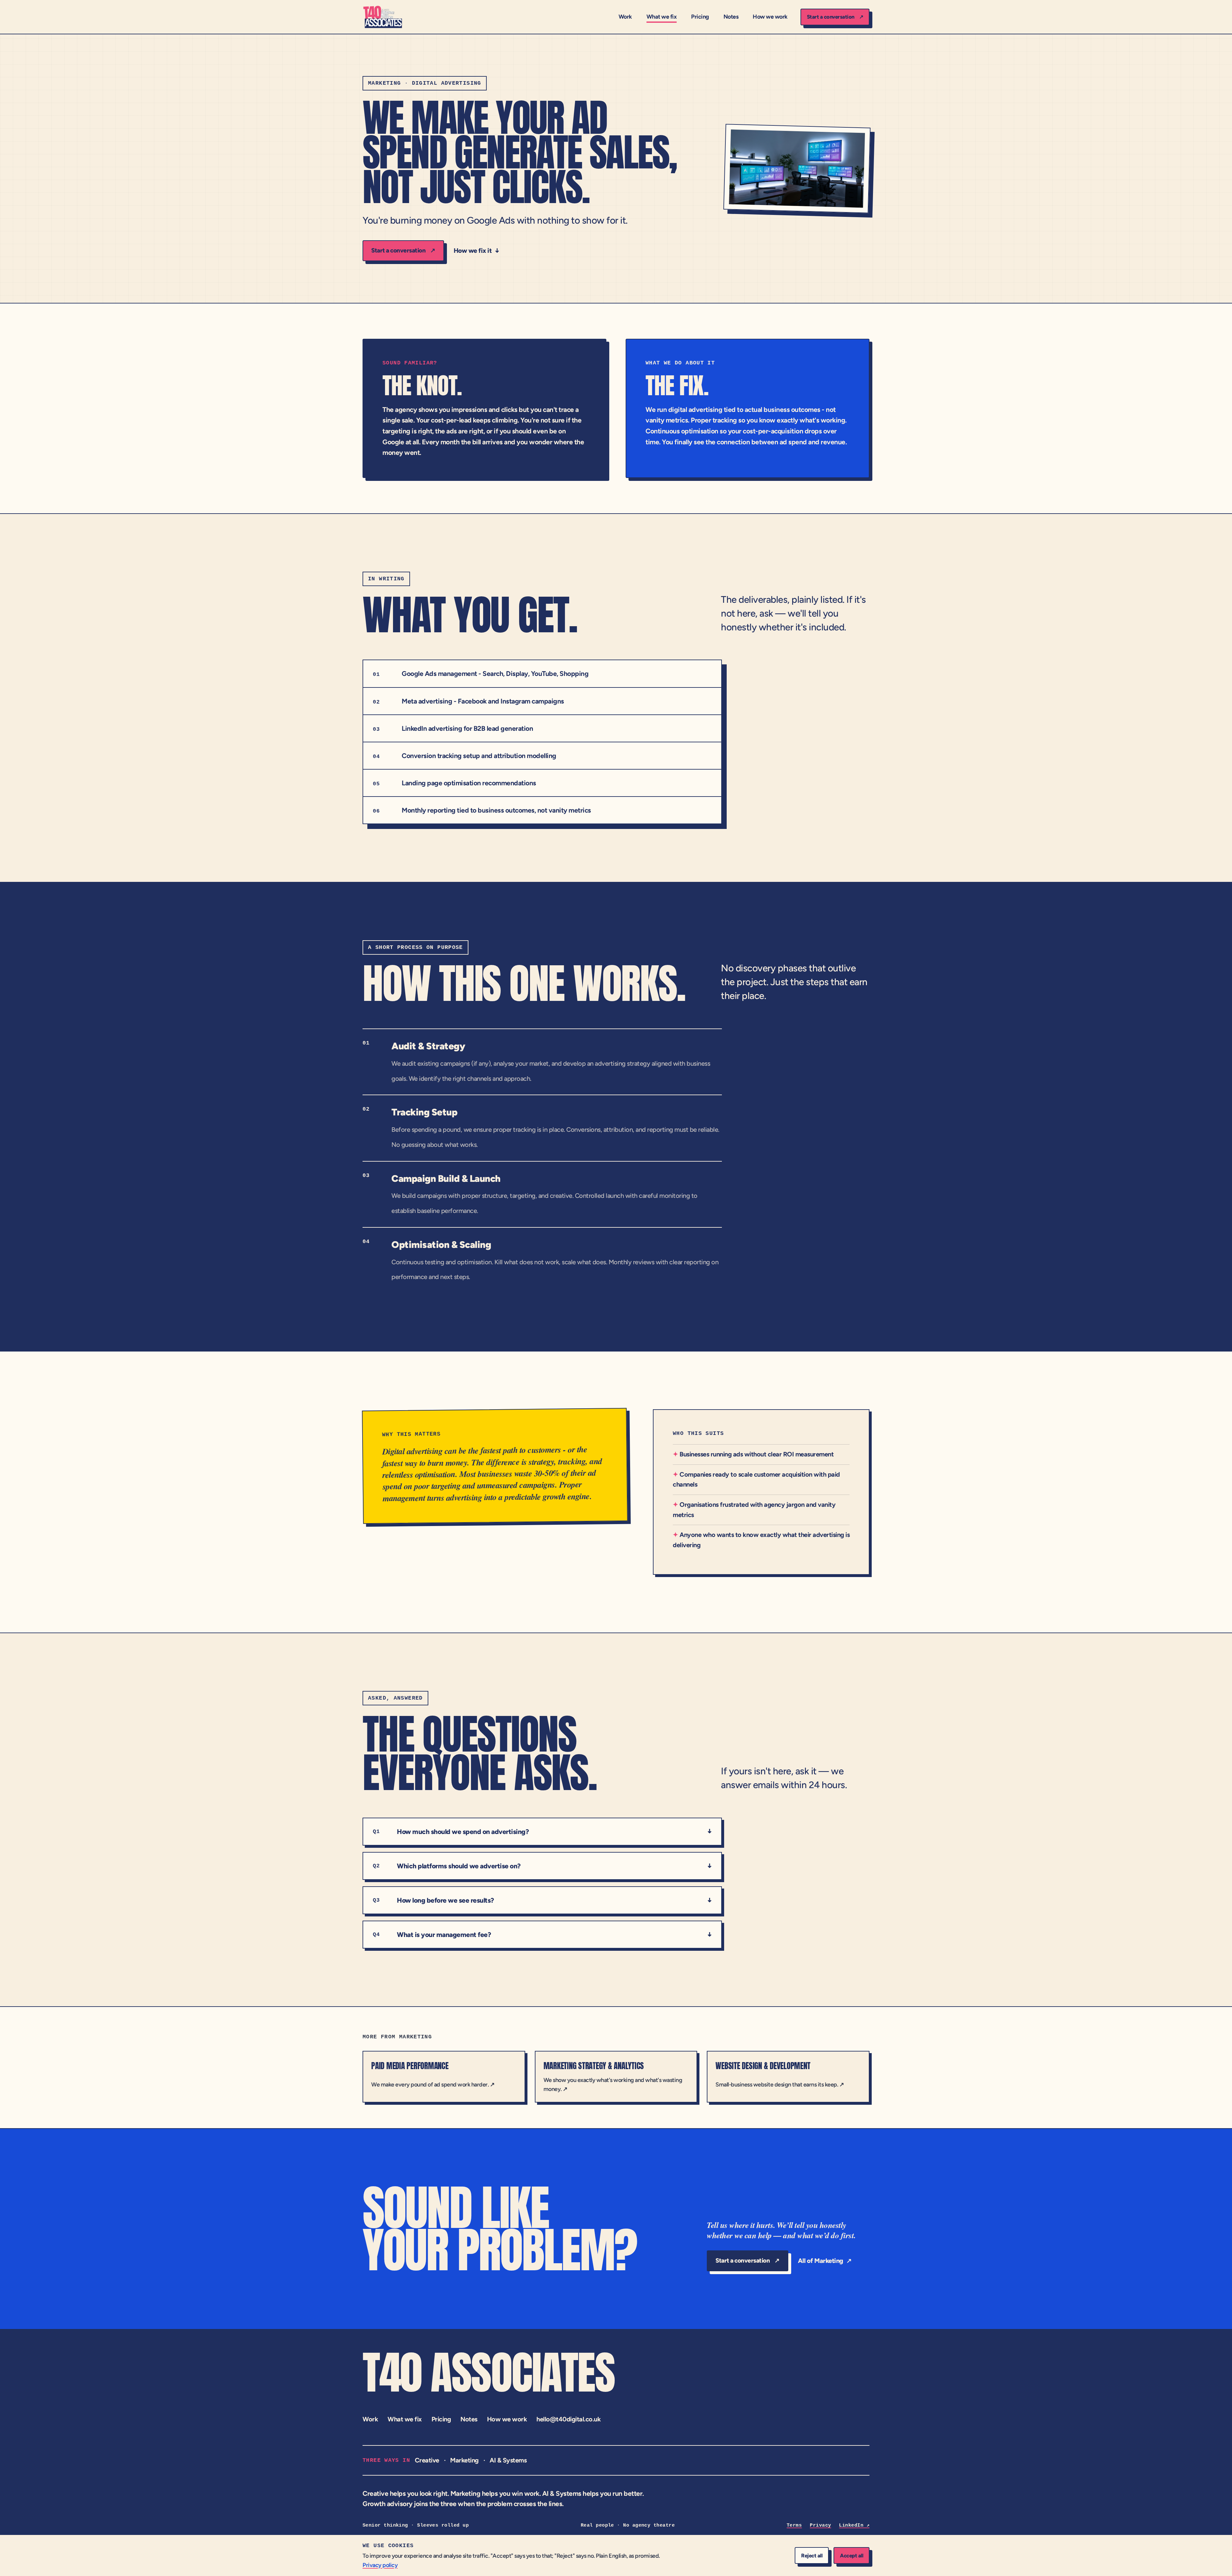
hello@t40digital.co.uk (569, 2419)
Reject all (812, 2555)
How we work (770, 17)
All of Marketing (825, 2261)
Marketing (464, 2460)
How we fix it (477, 251)
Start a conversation (835, 17)
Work (625, 17)
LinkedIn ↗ (854, 2525)
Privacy (820, 2525)
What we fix (662, 17)
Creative (427, 2460)
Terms (794, 2525)
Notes (731, 17)
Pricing (700, 17)
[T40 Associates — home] (383, 17)
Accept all (851, 2555)
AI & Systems (508, 2460)
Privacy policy (380, 2565)
